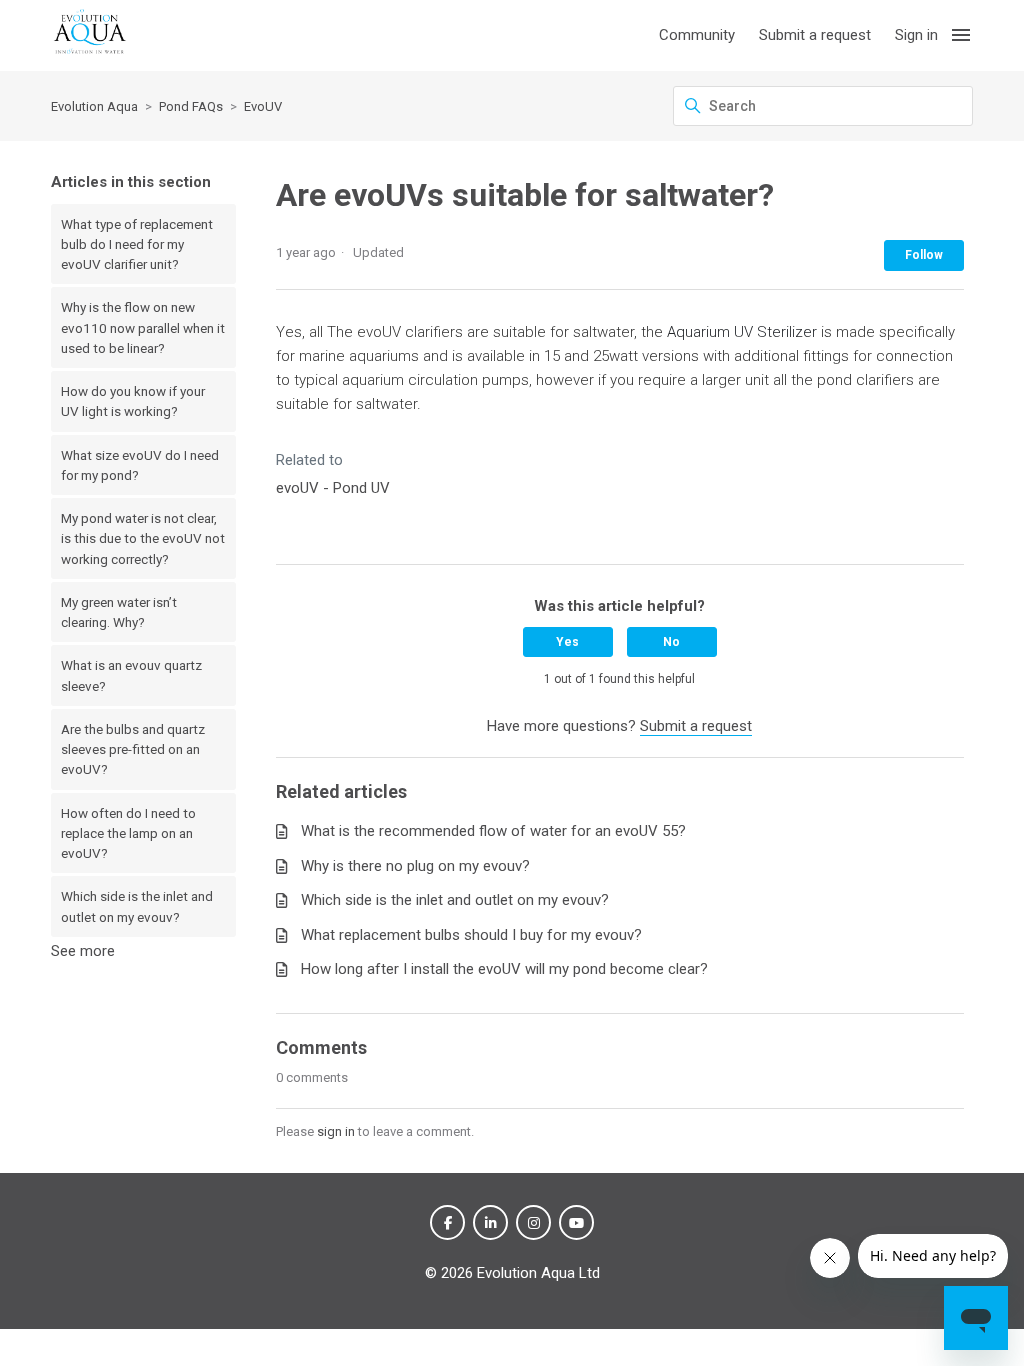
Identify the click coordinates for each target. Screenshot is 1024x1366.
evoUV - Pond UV (333, 488)
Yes (567, 642)
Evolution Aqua (94, 106)
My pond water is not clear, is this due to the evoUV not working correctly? (143, 538)
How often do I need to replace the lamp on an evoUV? (128, 833)
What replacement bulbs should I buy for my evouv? (471, 935)
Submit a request (815, 35)
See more (83, 951)
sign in (336, 1131)
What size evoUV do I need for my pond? (140, 465)
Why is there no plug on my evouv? (415, 866)
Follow (924, 255)
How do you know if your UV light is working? (133, 401)
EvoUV (263, 106)
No (671, 642)
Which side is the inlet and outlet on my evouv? (137, 906)
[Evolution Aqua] (90, 35)
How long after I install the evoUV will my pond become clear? (504, 969)
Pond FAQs (191, 106)
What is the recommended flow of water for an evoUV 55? (493, 831)
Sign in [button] (916, 35)
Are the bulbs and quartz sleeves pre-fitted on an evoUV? (133, 749)
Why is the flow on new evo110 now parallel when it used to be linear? (143, 327)
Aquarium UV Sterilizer (742, 332)
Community (697, 35)
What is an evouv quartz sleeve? (131, 675)
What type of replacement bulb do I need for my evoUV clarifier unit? (137, 244)
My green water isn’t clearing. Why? (119, 612)
